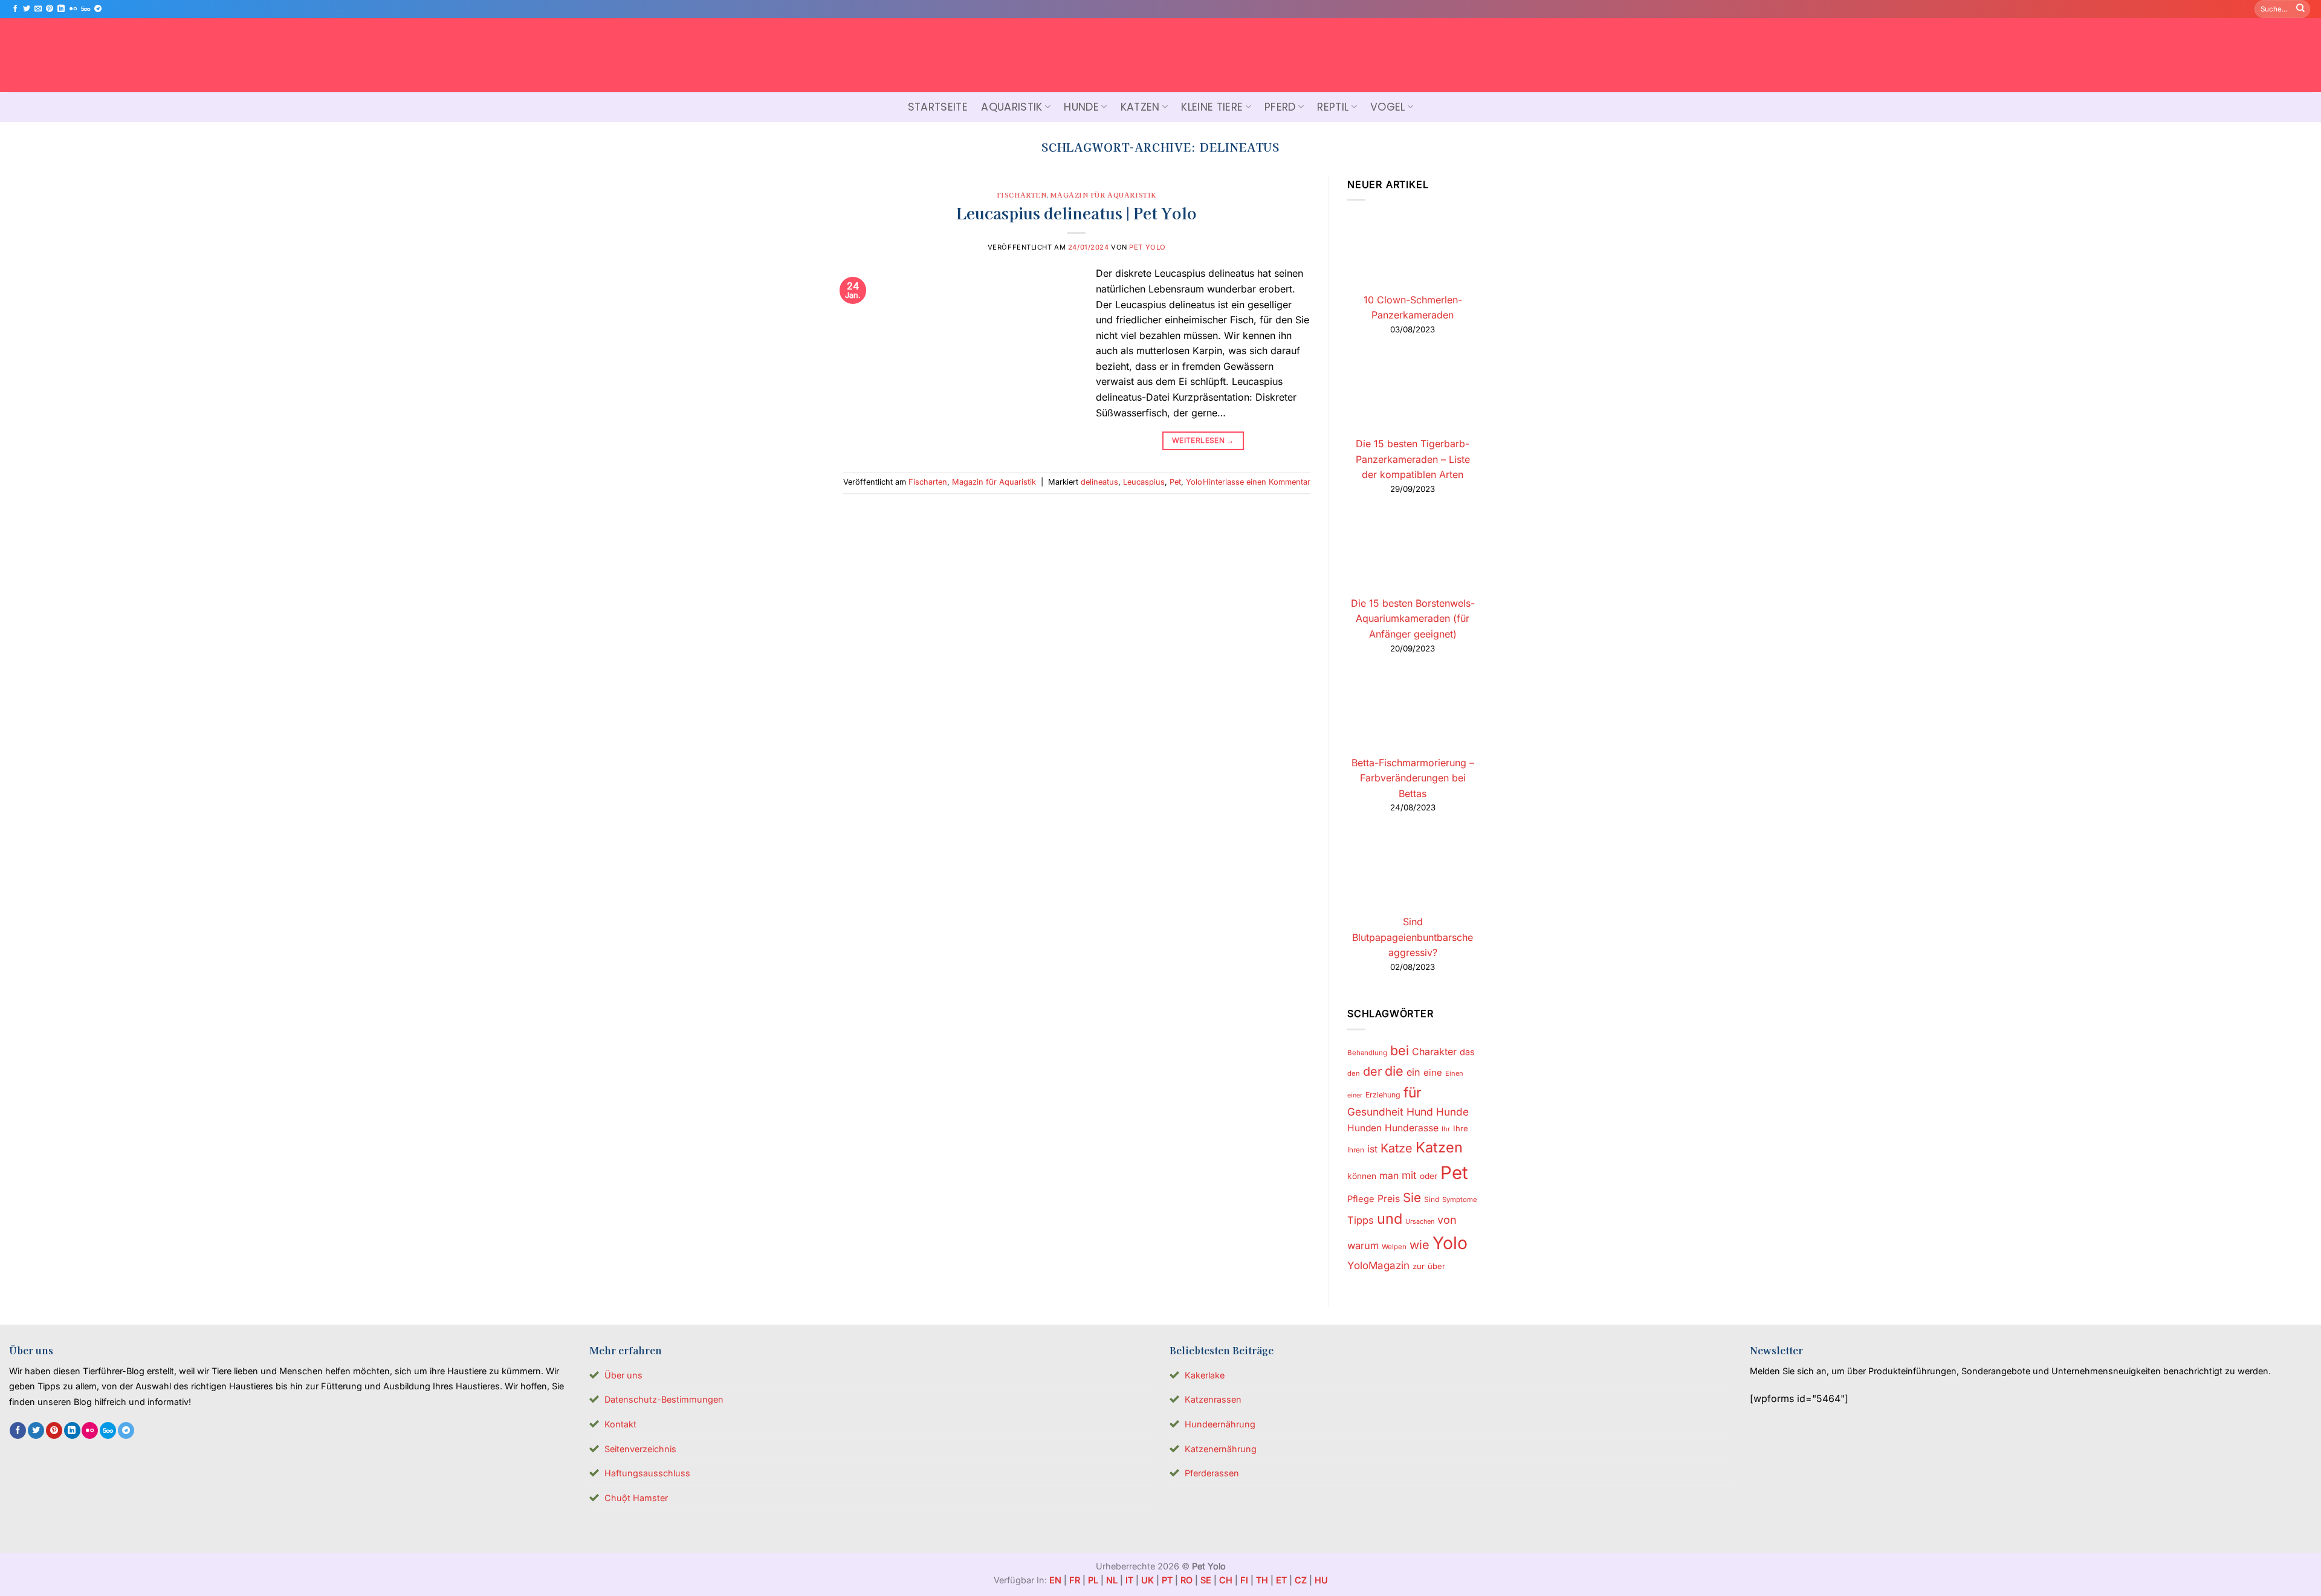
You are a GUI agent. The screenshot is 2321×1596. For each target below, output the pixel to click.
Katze (1397, 1148)
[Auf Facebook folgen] (15, 9)
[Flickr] (73, 9)
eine (1433, 1073)
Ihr (1446, 1129)
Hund (1420, 1112)
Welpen (1394, 1247)
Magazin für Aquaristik (1103, 195)
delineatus (1099, 482)
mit (1409, 1175)
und (1390, 1219)
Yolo (1194, 482)
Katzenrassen (1213, 1399)
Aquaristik (1012, 107)
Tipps (1361, 1220)
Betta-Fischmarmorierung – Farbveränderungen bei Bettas (1412, 778)
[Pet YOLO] (1160, 55)
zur (1419, 1266)
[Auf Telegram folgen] (98, 9)
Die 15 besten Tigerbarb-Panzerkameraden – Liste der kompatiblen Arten (1412, 459)
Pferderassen (1212, 1473)
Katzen (1140, 107)
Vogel (1388, 107)
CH (1226, 1580)
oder (1429, 1176)
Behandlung (1367, 1053)
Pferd (1280, 107)
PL (1093, 1580)
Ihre (1461, 1129)
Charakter (1434, 1052)
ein (1413, 1072)
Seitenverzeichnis (640, 1449)
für (1413, 1093)
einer (1355, 1095)
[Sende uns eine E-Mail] (38, 9)
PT (1167, 1580)
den (1354, 1073)
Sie (1412, 1197)
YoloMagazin (1378, 1265)
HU (1321, 1580)
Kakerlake (1205, 1375)
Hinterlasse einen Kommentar (1257, 482)
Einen (1454, 1073)
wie (1419, 1245)
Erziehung (1383, 1095)
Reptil (1333, 107)
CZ (1301, 1580)
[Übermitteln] (2300, 9)
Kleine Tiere (1212, 107)
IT (1129, 1580)
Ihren (1356, 1150)
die (1394, 1071)
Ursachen (1420, 1221)
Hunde (1081, 107)
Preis (1389, 1199)
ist (1372, 1149)
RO (1186, 1580)
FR (1075, 1580)
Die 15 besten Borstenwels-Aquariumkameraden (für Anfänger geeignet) (1412, 619)
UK (1148, 1580)
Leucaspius (1144, 482)
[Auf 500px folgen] (86, 9)
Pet (1175, 482)
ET (1281, 1580)
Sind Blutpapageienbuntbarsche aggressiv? (1413, 938)
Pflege (1361, 1199)
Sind (1432, 1199)
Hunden (1364, 1129)
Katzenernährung (1221, 1449)
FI (1244, 1580)
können (1362, 1176)
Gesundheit (1375, 1112)
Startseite (938, 107)
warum (1363, 1246)
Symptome (1460, 1200)
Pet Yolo (1147, 247)
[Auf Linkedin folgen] (61, 9)
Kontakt (620, 1424)
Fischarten (1022, 195)
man (1389, 1176)
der (1372, 1071)
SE (1206, 1580)
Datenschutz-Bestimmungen (664, 1399)
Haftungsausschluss (647, 1473)
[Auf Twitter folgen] (27, 9)
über (1436, 1266)
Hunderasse (1412, 1129)
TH (1262, 1580)
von (1447, 1220)
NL (1112, 1580)
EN (1055, 1580)
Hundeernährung (1220, 1424)
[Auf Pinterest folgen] (50, 9)
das (1467, 1052)
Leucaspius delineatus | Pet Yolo (1076, 212)
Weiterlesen (1203, 440)
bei (1400, 1050)
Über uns (623, 1375)
